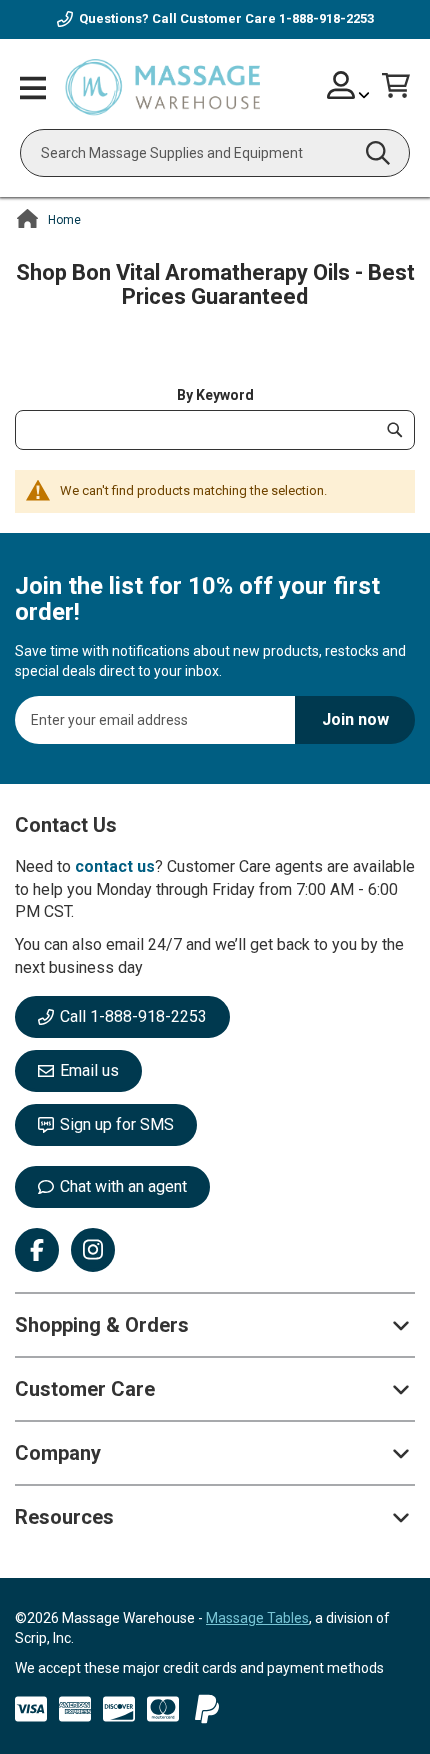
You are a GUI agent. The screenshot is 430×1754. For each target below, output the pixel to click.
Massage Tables (257, 1618)
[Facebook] (37, 1250)
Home (64, 220)
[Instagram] (93, 1250)
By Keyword (215, 395)
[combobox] (215, 153)
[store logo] (162, 88)
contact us (115, 866)
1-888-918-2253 (326, 18)
